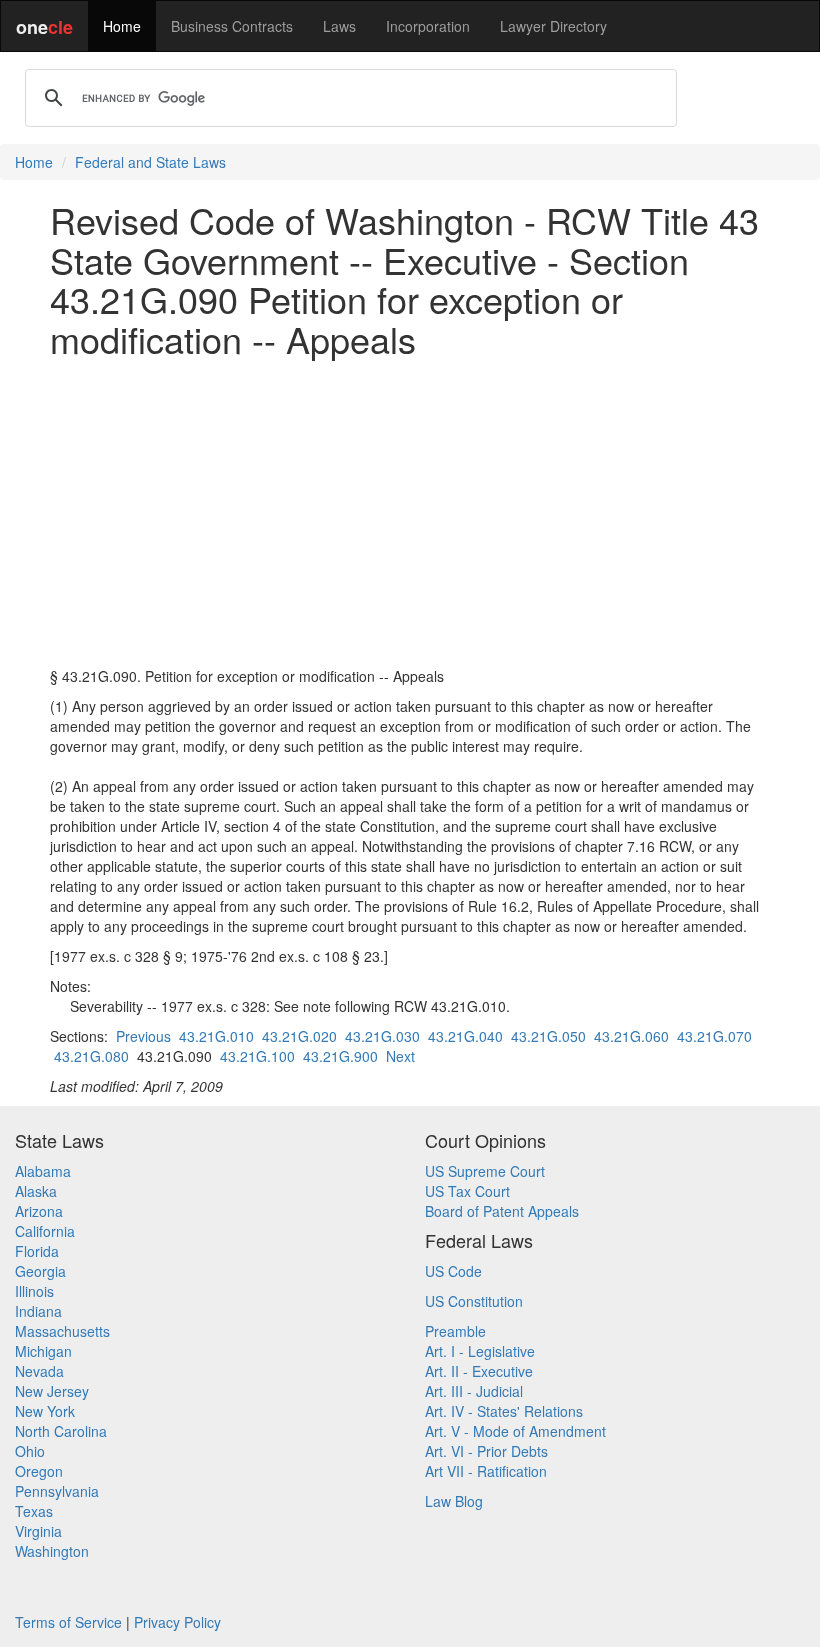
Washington (52, 1551)
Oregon (39, 1471)
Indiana (38, 1311)
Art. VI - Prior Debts (486, 1451)
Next (400, 1056)
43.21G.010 (216, 1036)
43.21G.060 (631, 1036)
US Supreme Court (485, 1171)
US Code (453, 1271)
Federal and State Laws (150, 162)
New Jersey (52, 1391)
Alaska (36, 1191)
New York (45, 1411)
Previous (143, 1036)
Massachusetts (62, 1331)
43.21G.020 (299, 1036)
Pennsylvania (57, 1491)
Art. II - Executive (479, 1371)
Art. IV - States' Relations (504, 1411)
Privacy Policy (177, 1622)
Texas (34, 1511)
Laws (339, 26)
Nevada (39, 1371)
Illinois (34, 1291)
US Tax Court (467, 1191)
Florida (37, 1251)
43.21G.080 (91, 1056)
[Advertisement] (410, 512)
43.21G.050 (548, 1036)
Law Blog (454, 1501)
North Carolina (61, 1431)
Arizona (39, 1211)
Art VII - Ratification (486, 1471)
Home (122, 26)
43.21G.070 (714, 1036)
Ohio (30, 1451)
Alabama (43, 1171)
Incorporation (428, 26)
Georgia (40, 1271)
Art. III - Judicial (474, 1391)
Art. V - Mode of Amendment (515, 1431)
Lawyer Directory (553, 26)
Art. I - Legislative (480, 1351)
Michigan (43, 1351)
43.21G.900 (340, 1056)
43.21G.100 (257, 1056)
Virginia (38, 1531)
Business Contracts (232, 26)
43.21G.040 (465, 1036)
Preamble (455, 1331)
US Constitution (474, 1301)
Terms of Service (68, 1622)
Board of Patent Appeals (502, 1211)
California (45, 1231)
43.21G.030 (382, 1036)
